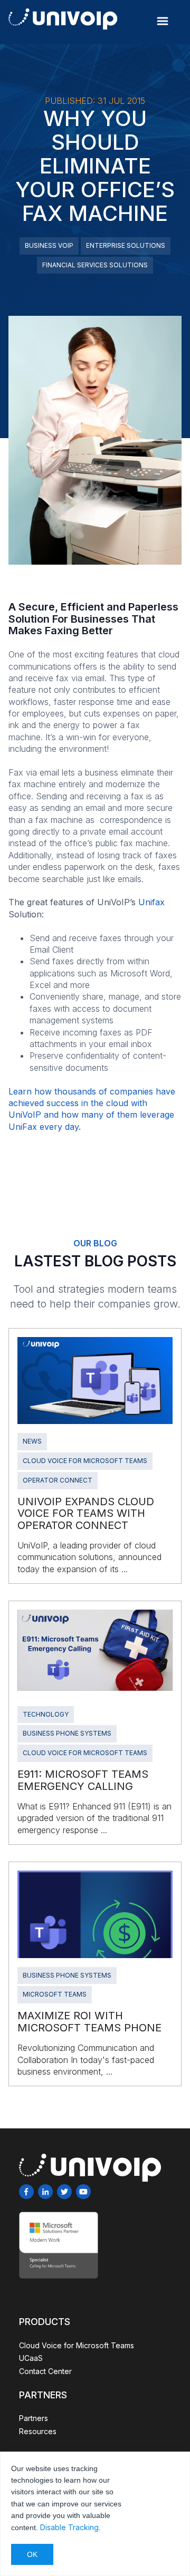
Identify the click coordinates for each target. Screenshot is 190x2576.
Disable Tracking (69, 2527)
